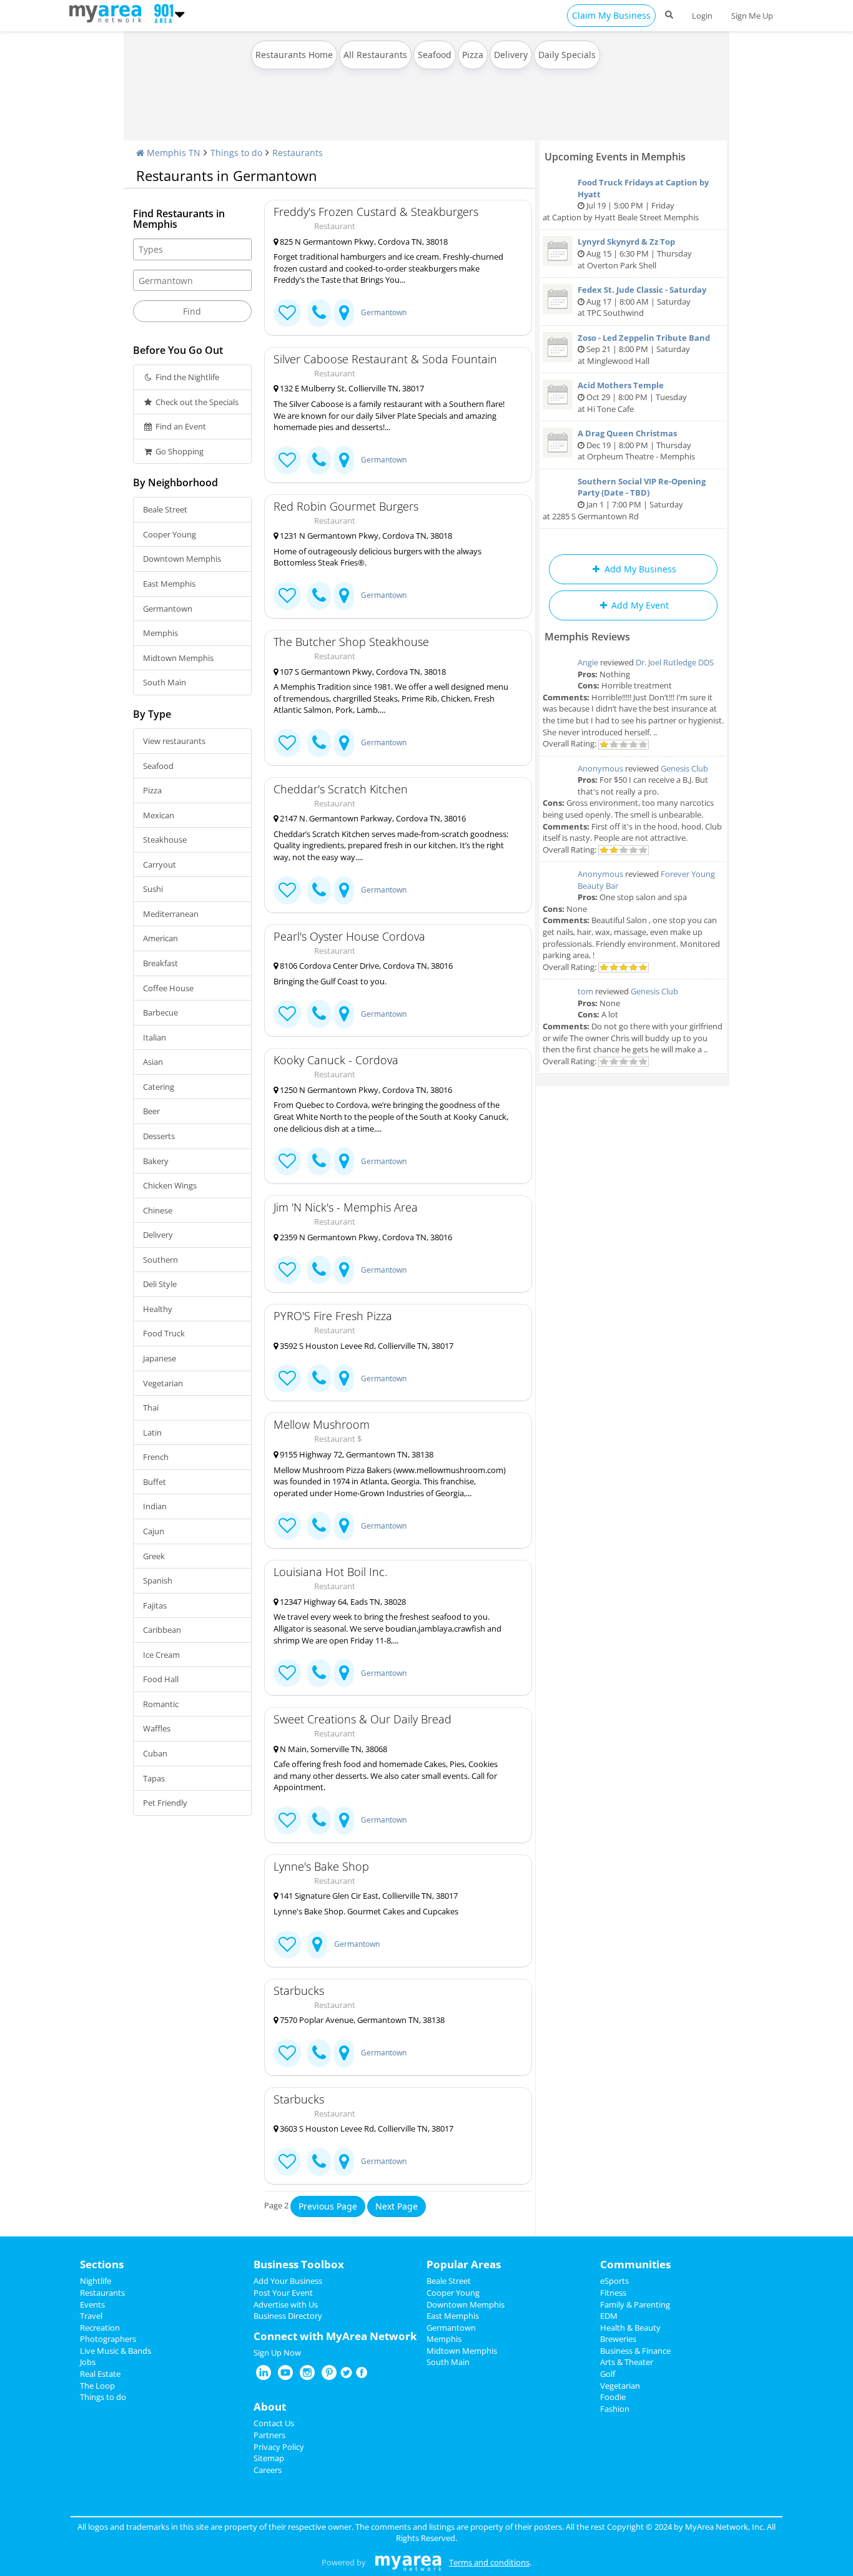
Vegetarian (163, 1383)
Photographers (108, 2339)
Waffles (157, 1728)
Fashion (615, 2409)
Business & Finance (635, 2351)
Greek (154, 1556)
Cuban (155, 1753)
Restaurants (298, 153)
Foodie (613, 2397)
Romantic (161, 1704)
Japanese (160, 1358)
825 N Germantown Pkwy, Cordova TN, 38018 (363, 242)
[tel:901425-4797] (319, 1014)
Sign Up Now (277, 2353)
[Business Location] (344, 313)
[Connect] (287, 313)
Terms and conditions (489, 2562)
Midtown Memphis (178, 658)
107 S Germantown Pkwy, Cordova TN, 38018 (362, 672)
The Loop (97, 2386)
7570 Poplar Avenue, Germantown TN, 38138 (361, 2020)
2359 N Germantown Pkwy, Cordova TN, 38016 (365, 1237)
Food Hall (161, 1679)
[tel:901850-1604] (319, 2162)
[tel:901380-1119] (319, 890)
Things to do (236, 153)
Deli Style (160, 1284)
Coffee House (168, 988)
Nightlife (96, 2281)
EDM (609, 2316)
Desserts (159, 1136)
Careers (268, 2470)
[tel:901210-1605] (319, 1673)
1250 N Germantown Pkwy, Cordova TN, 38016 (365, 1090)
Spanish (158, 1580)
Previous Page (328, 2206)
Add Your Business (288, 2281)
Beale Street (165, 509)
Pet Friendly (165, 1803)
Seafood (435, 55)
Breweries (618, 2339)
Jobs (88, 2362)
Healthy (158, 1309)
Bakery (156, 1161)
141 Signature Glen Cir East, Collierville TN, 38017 (368, 1896)
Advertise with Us (286, 2304)
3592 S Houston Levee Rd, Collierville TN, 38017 (366, 1346)
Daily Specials (567, 55)
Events (92, 2304)
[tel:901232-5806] (319, 1820)
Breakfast (160, 963)
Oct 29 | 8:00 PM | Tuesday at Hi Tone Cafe (632, 397)
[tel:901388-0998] (319, 1270)
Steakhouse (165, 840)
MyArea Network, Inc (724, 2527)
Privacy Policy (279, 2447)
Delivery (511, 55)
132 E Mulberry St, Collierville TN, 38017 (351, 388)
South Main (165, 682)
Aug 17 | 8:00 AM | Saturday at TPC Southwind (642, 301)
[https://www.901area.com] (108, 12)
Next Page (397, 2206)
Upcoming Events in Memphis (615, 157)
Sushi (153, 889)
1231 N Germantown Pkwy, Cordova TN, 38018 (365, 536)
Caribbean (162, 1630)
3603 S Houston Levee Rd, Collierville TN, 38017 (366, 2128)
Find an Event (180, 426)
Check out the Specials (196, 402)
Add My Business (639, 569)
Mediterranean (171, 914)
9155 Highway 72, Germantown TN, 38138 (356, 1454)
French (156, 1457)
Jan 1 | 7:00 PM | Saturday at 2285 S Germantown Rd (624, 499)
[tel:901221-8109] (319, 1379)
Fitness (613, 2293)
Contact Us (274, 2423)
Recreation (100, 2328)
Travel (91, 2316)
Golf (608, 2374)
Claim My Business (611, 15)
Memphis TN (172, 153)
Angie (588, 662)
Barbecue (160, 1012)
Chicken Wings (170, 1185)
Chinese (158, 1210)
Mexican (159, 815)
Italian (155, 1037)
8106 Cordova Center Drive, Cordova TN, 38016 (365, 966)
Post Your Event (283, 2293)
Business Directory (288, 2316)
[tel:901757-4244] (319, 743)
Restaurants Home (294, 55)
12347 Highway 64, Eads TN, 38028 (342, 1602)
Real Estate (100, 2374)
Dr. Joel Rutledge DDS (675, 662)
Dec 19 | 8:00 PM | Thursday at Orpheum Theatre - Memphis (636, 445)
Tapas (154, 1778)
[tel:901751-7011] (319, 2053)
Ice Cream (161, 1655)
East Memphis (169, 584)
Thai (151, 1408)
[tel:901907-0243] (319, 1526)
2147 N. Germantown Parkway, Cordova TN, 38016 (372, 818)
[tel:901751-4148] (319, 313)
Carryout (160, 864)
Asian (153, 1062)
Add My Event (639, 605)
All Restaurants (375, 55)
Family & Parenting (635, 2304)
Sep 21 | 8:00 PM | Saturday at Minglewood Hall (644, 349)
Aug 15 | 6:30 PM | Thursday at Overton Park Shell (635, 253)
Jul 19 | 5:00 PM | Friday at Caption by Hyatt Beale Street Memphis (626, 200)
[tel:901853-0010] (319, 460)
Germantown (168, 609)
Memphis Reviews (587, 637)
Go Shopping (179, 451)
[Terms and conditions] (408, 2562)
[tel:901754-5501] (319, 596)
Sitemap (269, 2458)
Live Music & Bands (116, 2351)
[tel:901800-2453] (319, 1161)
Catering (159, 1087)
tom (585, 991)
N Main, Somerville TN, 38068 (333, 1749)
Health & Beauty (630, 2328)
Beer (151, 1111)
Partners (269, 2435)
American (160, 938)
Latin (152, 1432)
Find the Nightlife (186, 377)
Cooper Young (170, 534)
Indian (155, 1506)
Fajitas (155, 1605)
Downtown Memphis (182, 559)
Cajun (154, 1531)
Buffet (155, 1482)
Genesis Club (684, 768)
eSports (614, 2281)
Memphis (160, 633)
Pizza (473, 55)
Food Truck (164, 1333)
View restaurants (174, 741)
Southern (160, 1260)
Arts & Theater (627, 2362)
